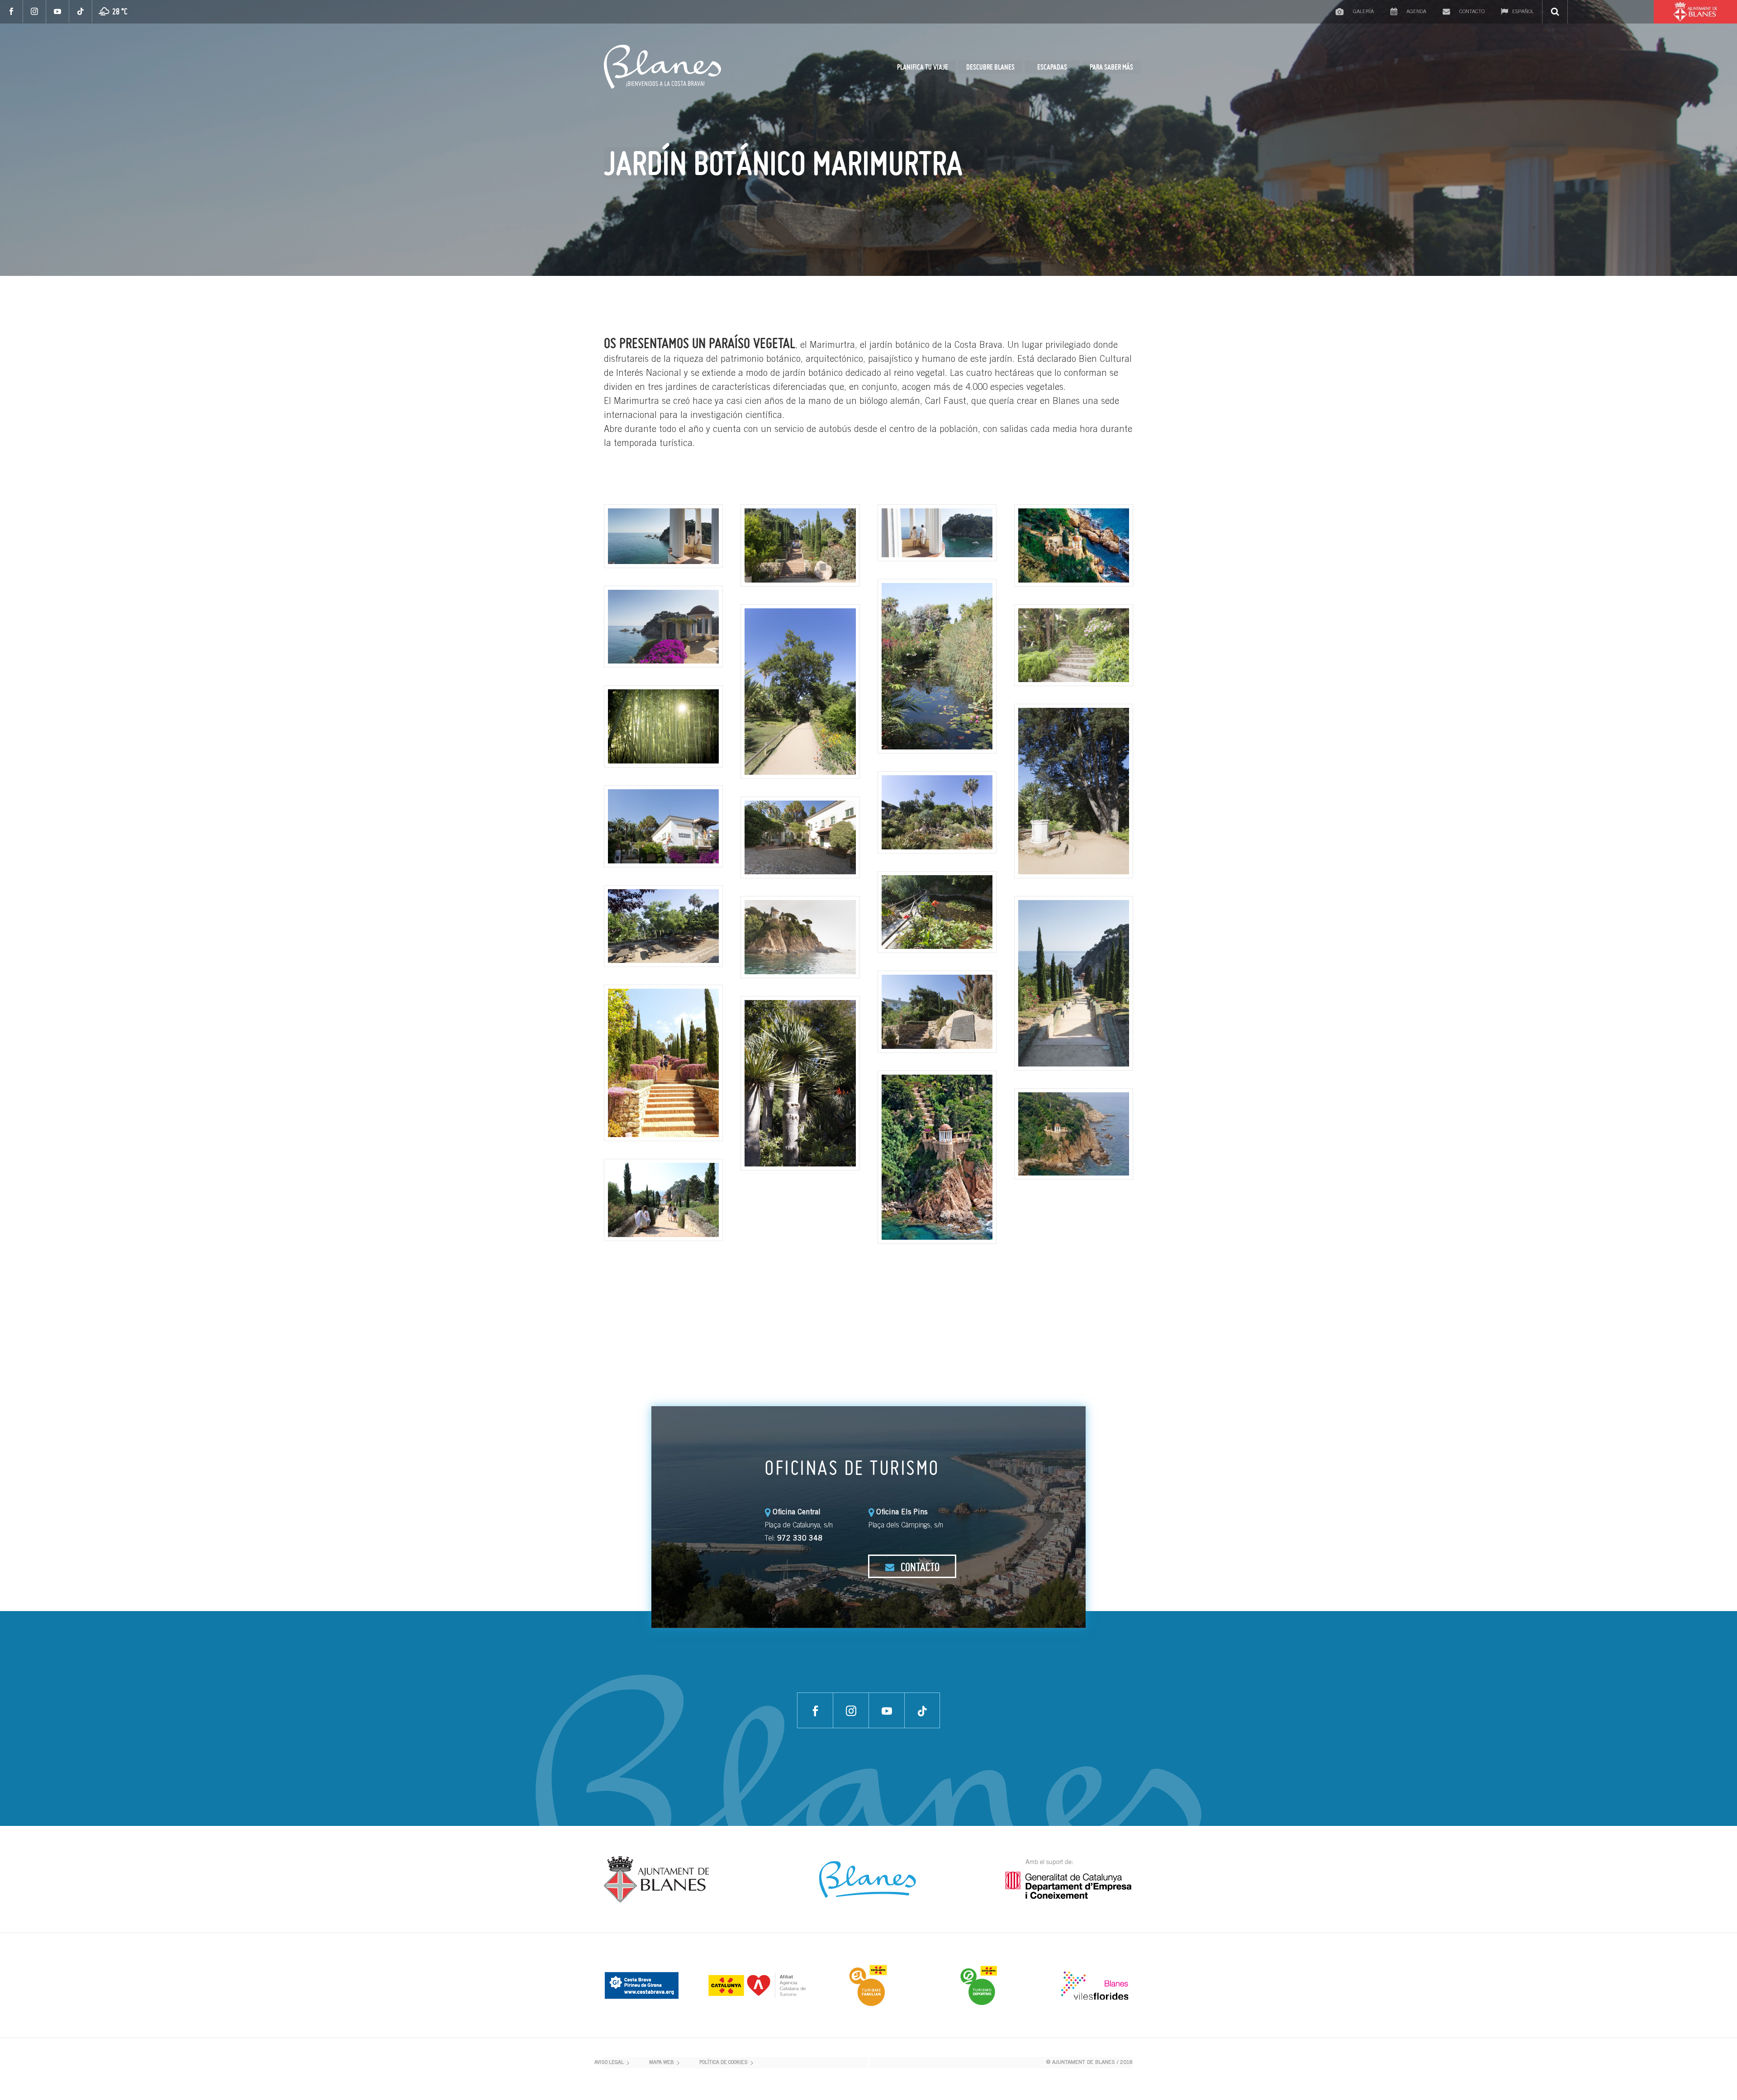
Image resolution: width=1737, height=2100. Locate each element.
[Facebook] (12, 12)
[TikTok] (81, 12)
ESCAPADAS (1052, 67)
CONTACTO (919, 1567)
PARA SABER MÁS (1111, 67)
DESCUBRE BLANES (990, 67)
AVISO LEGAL (609, 2063)
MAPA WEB (662, 2063)
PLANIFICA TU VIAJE (923, 67)
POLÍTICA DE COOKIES (724, 2063)
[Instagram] (35, 12)
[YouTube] (58, 12)
